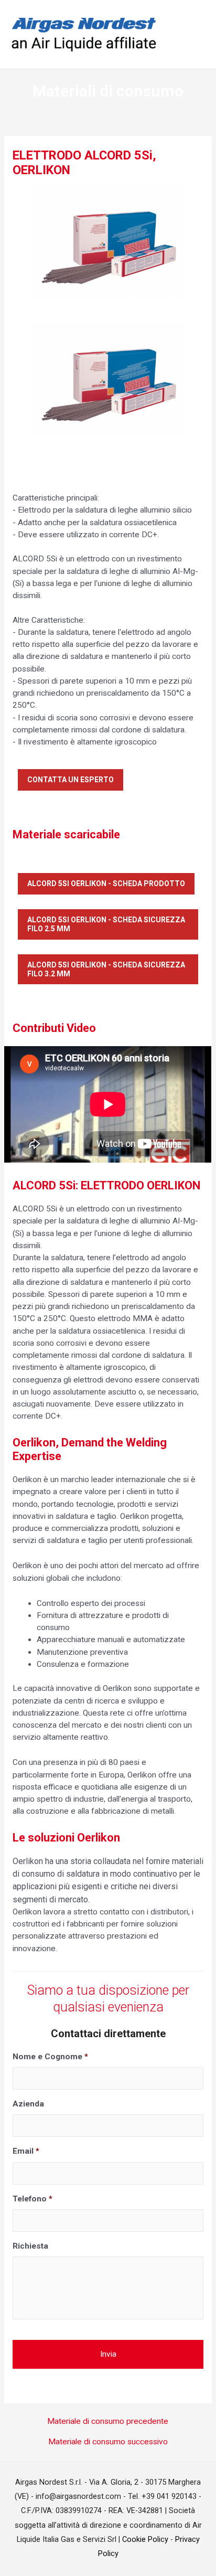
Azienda (28, 2104)
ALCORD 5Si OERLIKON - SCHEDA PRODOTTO (106, 883)
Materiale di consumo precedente (108, 2422)
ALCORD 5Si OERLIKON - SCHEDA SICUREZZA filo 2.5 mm (106, 924)
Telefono (33, 2199)
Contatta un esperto (71, 780)
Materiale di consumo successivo (108, 2442)
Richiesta (30, 2246)
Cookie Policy (145, 2539)
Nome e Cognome (50, 2057)
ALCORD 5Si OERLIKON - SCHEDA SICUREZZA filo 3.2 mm (106, 969)
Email (26, 2151)
